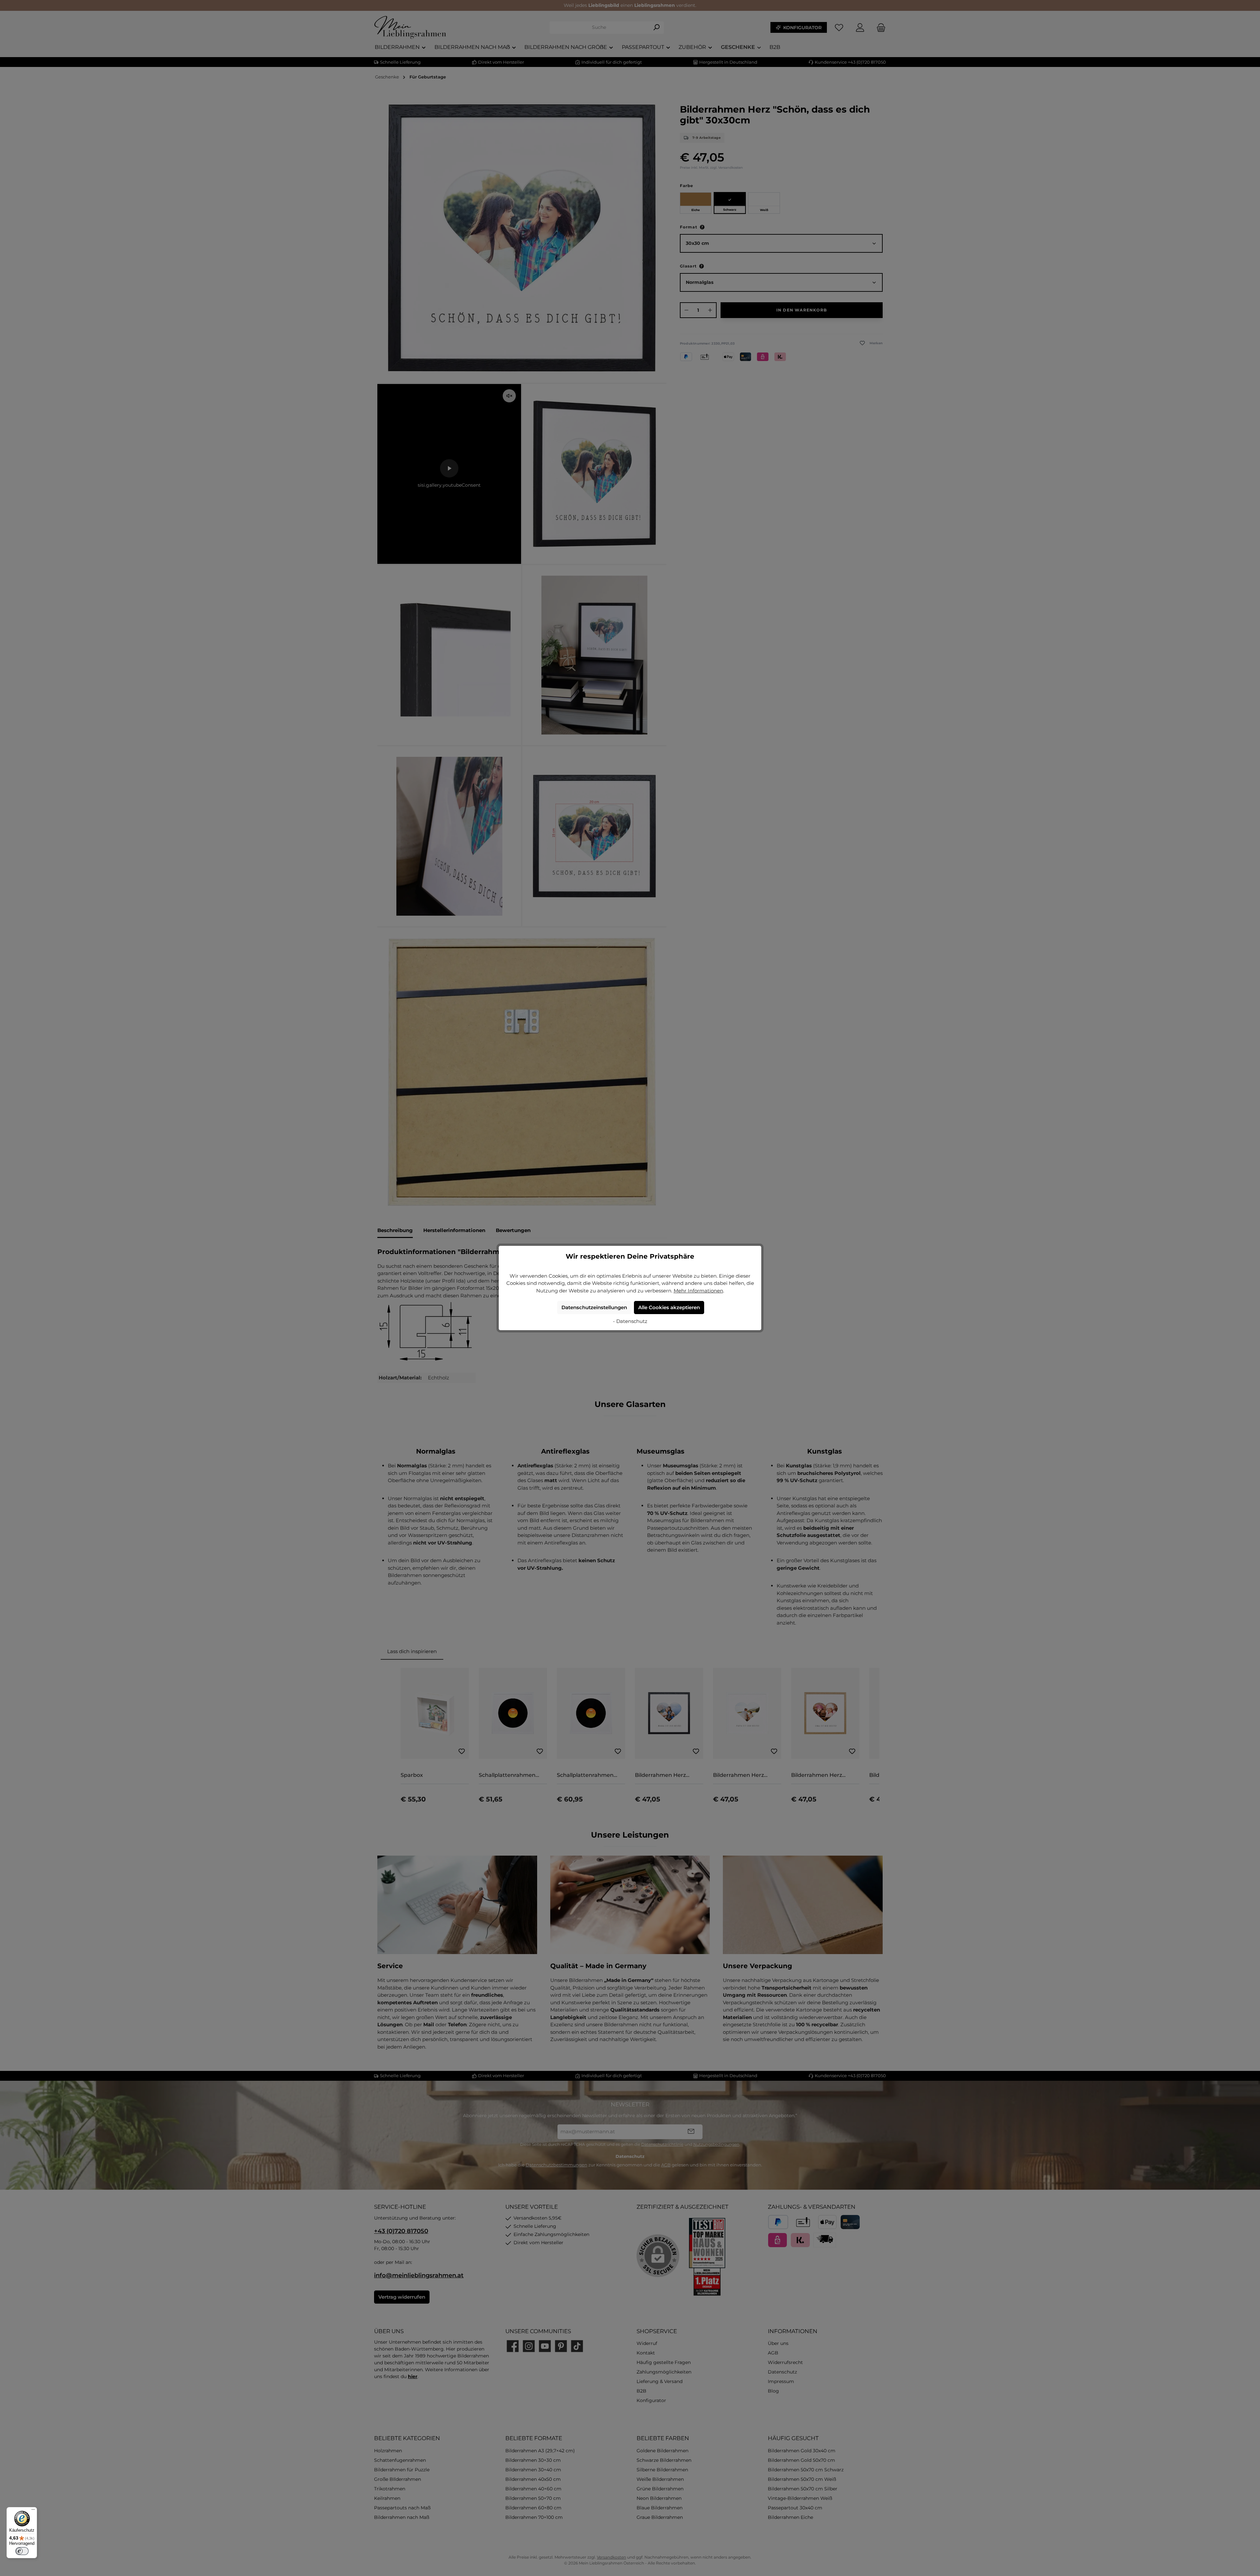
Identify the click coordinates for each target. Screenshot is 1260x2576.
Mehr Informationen (698, 1291)
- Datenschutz (630, 1321)
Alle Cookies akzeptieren (669, 1307)
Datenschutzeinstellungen (594, 1307)
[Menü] (33, 2511)
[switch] (22, 2551)
